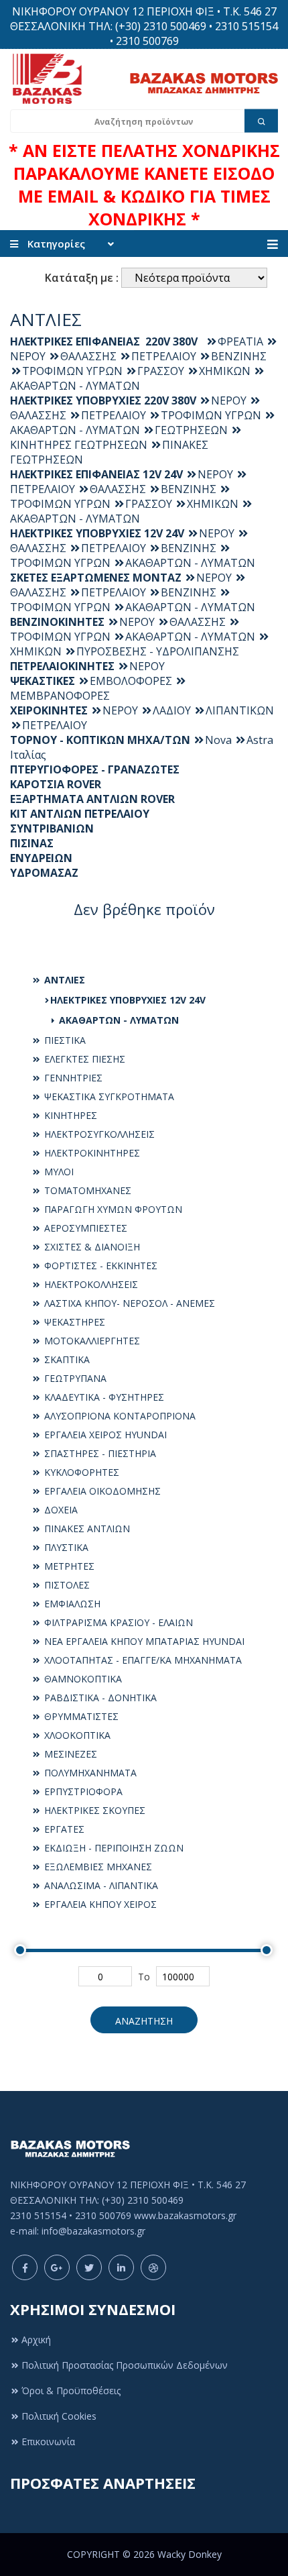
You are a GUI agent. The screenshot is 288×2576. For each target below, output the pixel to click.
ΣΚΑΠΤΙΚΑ (66, 1359)
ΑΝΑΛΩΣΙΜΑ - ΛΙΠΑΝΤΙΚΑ (100, 1885)
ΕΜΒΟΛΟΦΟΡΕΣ (131, 681)
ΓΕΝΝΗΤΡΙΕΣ (72, 1078)
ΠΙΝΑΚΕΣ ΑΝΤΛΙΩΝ (86, 1528)
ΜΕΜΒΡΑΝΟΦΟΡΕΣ (60, 696)
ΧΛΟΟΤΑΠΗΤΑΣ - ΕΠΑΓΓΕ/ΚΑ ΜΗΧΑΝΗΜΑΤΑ (142, 1660)
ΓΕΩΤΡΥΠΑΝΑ (74, 1378)
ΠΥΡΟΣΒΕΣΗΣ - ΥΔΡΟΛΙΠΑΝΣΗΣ (158, 651)
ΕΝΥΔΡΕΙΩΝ (41, 858)
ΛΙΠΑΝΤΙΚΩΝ (240, 710)
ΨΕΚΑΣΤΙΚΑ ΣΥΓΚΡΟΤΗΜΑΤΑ (108, 1096)
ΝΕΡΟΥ (229, 400)
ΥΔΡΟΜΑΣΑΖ (44, 873)
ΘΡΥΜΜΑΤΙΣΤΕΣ (80, 1716)
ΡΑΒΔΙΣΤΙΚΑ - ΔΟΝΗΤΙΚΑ (99, 1698)
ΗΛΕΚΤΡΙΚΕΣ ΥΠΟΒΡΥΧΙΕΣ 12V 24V (128, 1000)
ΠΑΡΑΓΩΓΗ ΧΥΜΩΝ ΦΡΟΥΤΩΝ (112, 1209)
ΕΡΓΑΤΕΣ (63, 1829)
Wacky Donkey (190, 2554)
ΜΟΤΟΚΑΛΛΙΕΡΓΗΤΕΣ (91, 1341)
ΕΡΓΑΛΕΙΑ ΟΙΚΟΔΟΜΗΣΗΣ (101, 1491)
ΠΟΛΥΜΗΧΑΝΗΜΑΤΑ (89, 1773)
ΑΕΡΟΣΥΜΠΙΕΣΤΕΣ (84, 1228)
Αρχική (36, 2340)
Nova (218, 740)
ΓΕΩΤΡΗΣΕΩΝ (191, 430)
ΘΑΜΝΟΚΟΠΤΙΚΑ (82, 1679)
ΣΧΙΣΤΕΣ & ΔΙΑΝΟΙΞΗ (91, 1247)
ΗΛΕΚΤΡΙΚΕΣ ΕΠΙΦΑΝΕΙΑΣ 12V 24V (96, 474)
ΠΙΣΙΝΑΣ (32, 843)
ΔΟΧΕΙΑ (60, 1510)
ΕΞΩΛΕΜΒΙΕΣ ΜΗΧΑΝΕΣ (97, 1867)
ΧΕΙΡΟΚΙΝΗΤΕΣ (49, 710)
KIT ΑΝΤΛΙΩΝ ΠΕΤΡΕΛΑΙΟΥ (80, 814)
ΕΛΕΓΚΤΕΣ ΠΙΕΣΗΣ (83, 1059)
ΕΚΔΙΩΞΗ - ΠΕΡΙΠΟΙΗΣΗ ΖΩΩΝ (113, 1848)
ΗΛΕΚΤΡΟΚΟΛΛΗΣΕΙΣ (90, 1284)
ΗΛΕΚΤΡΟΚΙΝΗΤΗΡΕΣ (91, 1153)
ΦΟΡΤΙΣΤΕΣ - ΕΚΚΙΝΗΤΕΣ (99, 1266)
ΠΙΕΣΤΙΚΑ (64, 1040)
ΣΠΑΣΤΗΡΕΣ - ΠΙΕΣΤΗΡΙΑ (99, 1453)
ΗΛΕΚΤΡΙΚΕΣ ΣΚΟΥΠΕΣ (93, 1810)
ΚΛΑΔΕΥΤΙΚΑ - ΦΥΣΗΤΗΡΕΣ (103, 1397)
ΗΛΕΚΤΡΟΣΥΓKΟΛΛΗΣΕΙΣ (98, 1134)
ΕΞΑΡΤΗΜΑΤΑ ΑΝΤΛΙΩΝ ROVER (92, 799)
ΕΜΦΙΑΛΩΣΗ (71, 1604)
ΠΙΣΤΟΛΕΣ (66, 1585)
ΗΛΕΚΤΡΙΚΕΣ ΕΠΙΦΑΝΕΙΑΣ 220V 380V (106, 341)
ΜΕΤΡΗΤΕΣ (68, 1566)
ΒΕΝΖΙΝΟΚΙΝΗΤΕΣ (57, 622)
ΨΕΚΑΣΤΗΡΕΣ (73, 1322)
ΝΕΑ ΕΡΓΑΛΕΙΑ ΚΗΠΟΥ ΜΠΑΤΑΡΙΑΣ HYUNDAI (143, 1641)
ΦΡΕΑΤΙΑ (240, 341)
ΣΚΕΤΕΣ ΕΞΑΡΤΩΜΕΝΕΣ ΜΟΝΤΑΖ (96, 578)
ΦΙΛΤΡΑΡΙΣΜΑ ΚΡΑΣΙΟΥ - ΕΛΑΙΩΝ (117, 1622)
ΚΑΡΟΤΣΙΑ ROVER (56, 784)
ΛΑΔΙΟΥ (172, 710)
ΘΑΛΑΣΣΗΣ (88, 356)
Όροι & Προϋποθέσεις (71, 2391)
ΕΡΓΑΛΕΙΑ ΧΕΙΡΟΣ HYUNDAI (104, 1435)
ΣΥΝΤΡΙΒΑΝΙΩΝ (52, 828)
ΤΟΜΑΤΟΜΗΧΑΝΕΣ (86, 1190)
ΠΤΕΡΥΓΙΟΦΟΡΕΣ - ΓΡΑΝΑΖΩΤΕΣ (95, 769)
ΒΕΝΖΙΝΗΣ (239, 356)
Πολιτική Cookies (59, 2416)
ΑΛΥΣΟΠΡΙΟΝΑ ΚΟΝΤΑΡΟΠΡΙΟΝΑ (119, 1416)
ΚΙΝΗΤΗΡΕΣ (69, 1115)
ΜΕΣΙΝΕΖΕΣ (69, 1754)
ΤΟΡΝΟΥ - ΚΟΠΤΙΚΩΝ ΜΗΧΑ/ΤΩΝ (100, 740)
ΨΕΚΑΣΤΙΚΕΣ (43, 681)
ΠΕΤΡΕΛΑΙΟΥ (164, 356)
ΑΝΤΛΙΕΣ (63, 980)
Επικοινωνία (48, 2441)
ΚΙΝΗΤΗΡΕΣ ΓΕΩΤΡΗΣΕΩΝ (79, 445)
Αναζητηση (144, 2021)
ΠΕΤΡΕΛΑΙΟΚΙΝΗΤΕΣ (62, 666)
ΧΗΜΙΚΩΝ (225, 371)
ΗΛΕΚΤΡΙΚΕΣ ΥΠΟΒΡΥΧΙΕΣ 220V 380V (103, 400)
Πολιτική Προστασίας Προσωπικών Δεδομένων (125, 2365)
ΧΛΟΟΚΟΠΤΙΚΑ (76, 1735)
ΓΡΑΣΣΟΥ (161, 371)
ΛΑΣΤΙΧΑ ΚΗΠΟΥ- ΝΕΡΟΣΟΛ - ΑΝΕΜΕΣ (128, 1303)
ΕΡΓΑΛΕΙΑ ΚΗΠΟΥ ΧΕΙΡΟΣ (99, 1904)
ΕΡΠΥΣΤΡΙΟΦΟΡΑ (82, 1791)
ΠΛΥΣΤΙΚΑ (65, 1547)
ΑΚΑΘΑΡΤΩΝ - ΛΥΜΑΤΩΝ (118, 1020)
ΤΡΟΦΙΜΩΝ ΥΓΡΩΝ (72, 371)
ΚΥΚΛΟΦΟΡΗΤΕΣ (80, 1472)
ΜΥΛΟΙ (58, 1172)
